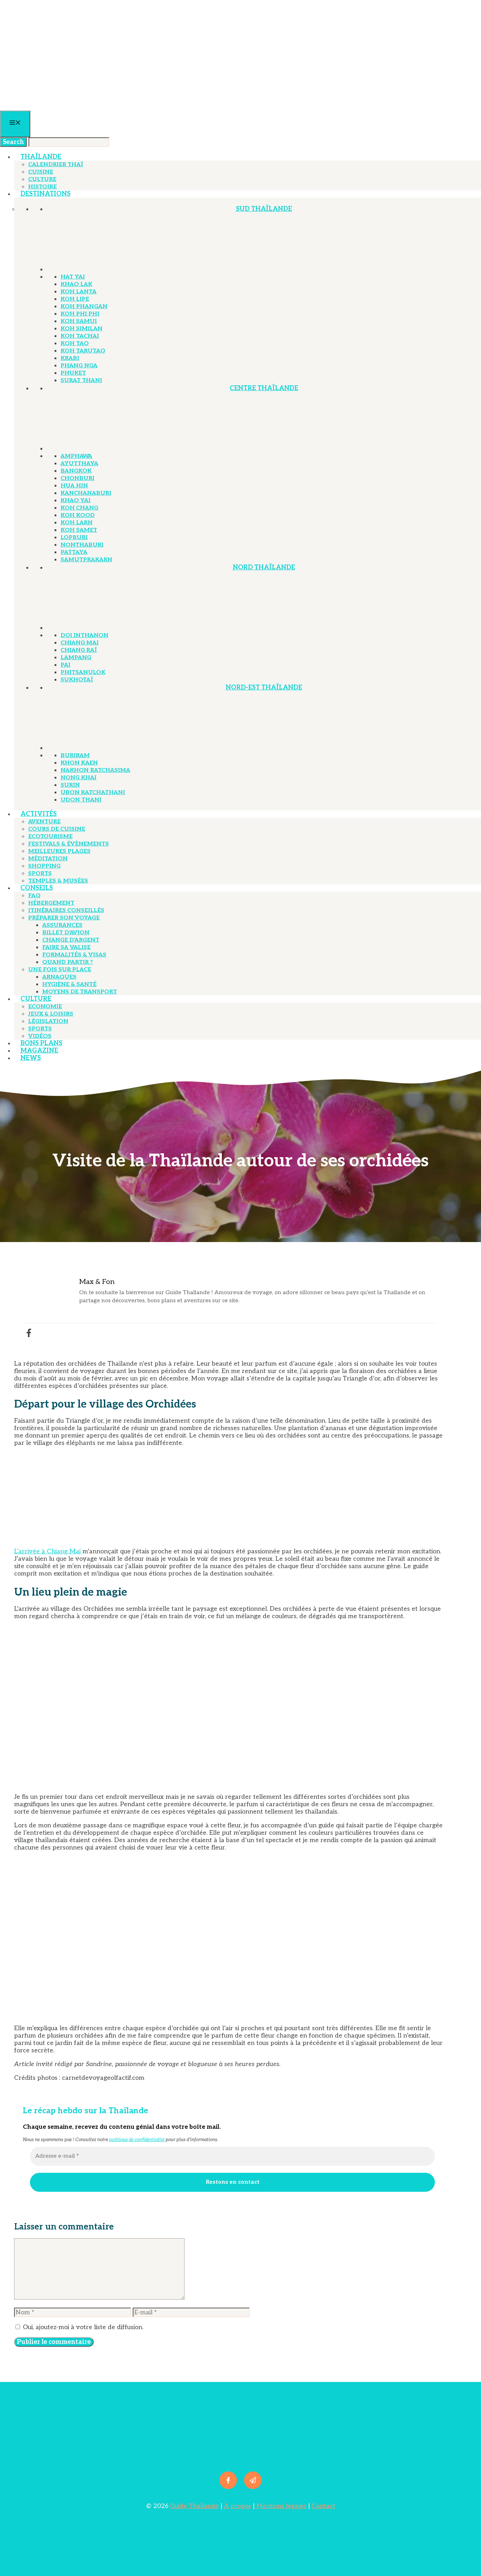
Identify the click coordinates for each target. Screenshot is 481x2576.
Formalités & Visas (74, 955)
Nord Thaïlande (264, 567)
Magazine (39, 1051)
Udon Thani (81, 800)
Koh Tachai (80, 336)
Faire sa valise (66, 947)
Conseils (37, 888)
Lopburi (74, 538)
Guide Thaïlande (194, 2506)
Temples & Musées (58, 881)
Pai (65, 665)
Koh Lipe (75, 299)
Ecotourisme (50, 837)
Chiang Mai (80, 643)
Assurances (62, 925)
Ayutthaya (79, 464)
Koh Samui (79, 321)
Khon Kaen (79, 763)
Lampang (76, 658)
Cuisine (41, 172)
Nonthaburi (82, 545)
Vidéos (40, 1036)
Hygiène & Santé (69, 984)
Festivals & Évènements (68, 844)
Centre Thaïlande (264, 388)
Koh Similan (82, 329)
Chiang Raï (79, 650)
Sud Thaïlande (264, 209)
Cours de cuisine (57, 829)
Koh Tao (75, 344)
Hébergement (51, 903)
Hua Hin (74, 486)
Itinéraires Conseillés (66, 910)
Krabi (70, 358)
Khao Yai (76, 501)
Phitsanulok (83, 672)
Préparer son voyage (64, 918)
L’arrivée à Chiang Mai (47, 1551)
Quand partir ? (68, 962)
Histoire (42, 187)
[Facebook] (29, 1333)
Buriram (75, 756)
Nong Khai (79, 778)
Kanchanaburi (86, 493)
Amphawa (76, 456)
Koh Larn (77, 523)
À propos (238, 2506)
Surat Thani (81, 381)
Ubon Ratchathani (93, 793)
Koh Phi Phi (80, 314)
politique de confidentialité (137, 2140)
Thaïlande (41, 157)
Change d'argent (71, 940)
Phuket (73, 373)
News (31, 1058)
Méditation (48, 859)
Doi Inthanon (85, 635)
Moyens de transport (80, 992)
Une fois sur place (60, 970)
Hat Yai (73, 277)
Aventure (44, 822)
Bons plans (41, 1043)
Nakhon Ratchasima (95, 770)
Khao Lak (76, 284)
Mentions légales (280, 2506)
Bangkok (76, 471)
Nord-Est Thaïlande (264, 688)
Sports (40, 874)
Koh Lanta (79, 292)
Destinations (45, 194)
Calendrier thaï (56, 165)
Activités (39, 814)
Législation (48, 1021)
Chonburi (77, 478)
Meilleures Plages (59, 851)
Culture (42, 179)
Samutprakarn (86, 560)
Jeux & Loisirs (51, 1014)
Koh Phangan (84, 307)
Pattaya (74, 552)
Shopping (44, 866)
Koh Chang (79, 508)
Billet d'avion (66, 933)
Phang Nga (79, 366)
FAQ (34, 896)
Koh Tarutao (83, 351)
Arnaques (59, 977)
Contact (323, 2506)
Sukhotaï (77, 680)
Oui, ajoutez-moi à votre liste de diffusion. (82, 2327)
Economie (45, 1007)
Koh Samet (79, 530)
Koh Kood (78, 515)
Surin (70, 785)
